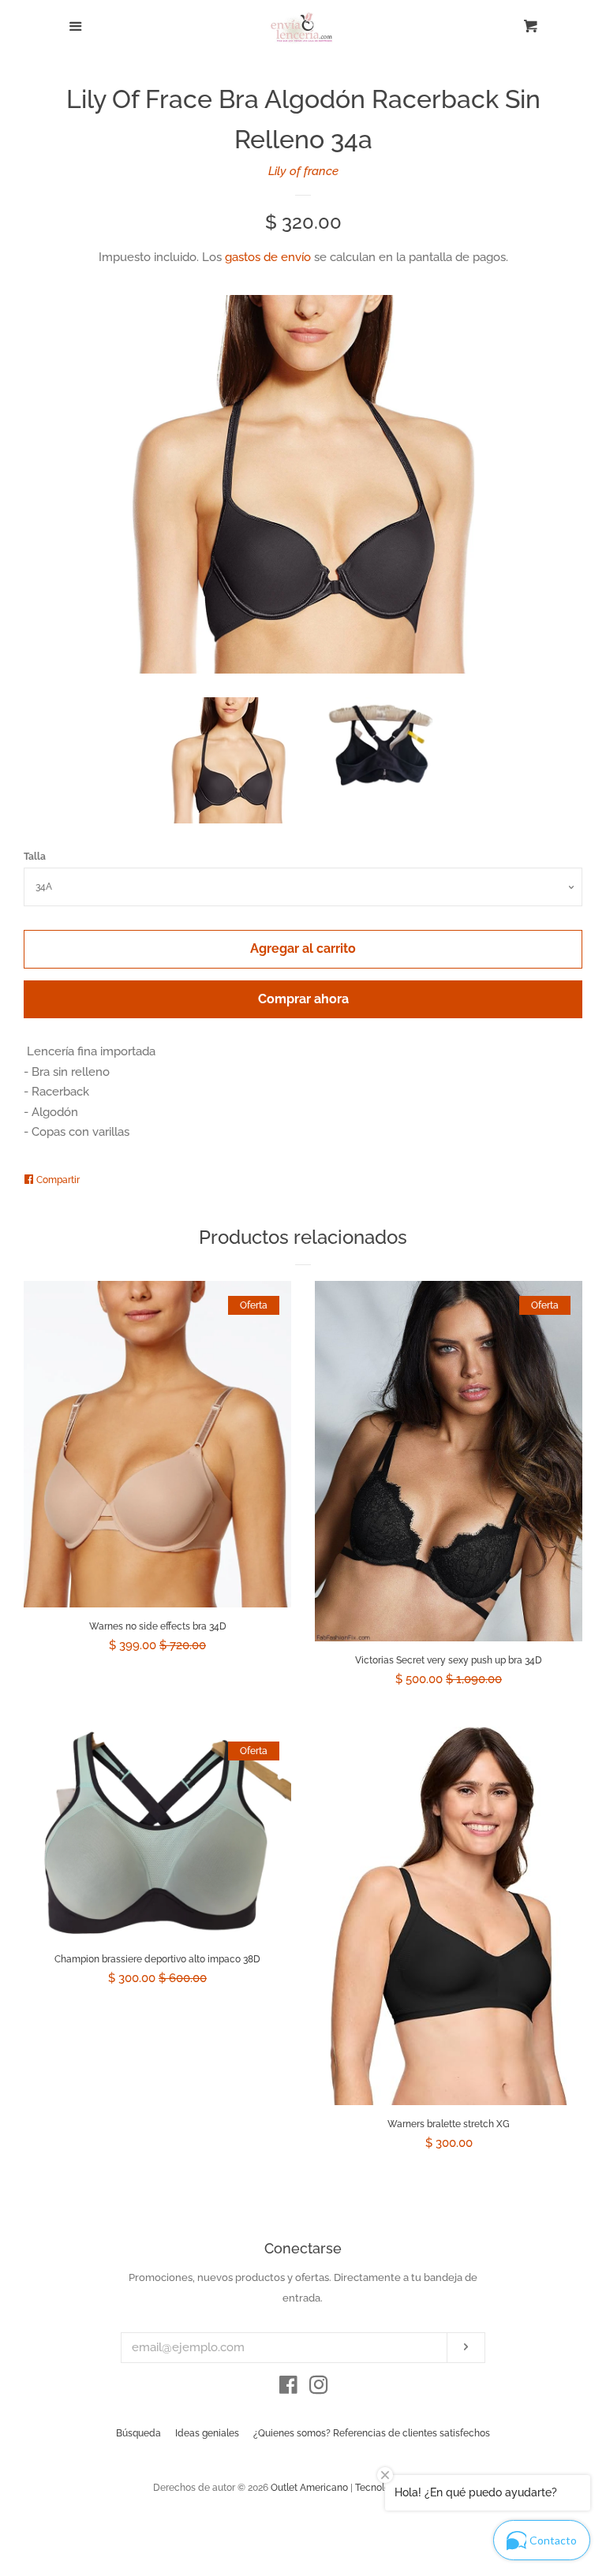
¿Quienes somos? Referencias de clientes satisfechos (372, 2433)
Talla (35, 857)
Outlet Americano (309, 2488)
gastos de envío (268, 257)
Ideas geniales (207, 2433)
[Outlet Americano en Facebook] (288, 2388)
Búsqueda (138, 2433)
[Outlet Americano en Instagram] (319, 2388)
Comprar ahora (303, 999)
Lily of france (303, 171)
